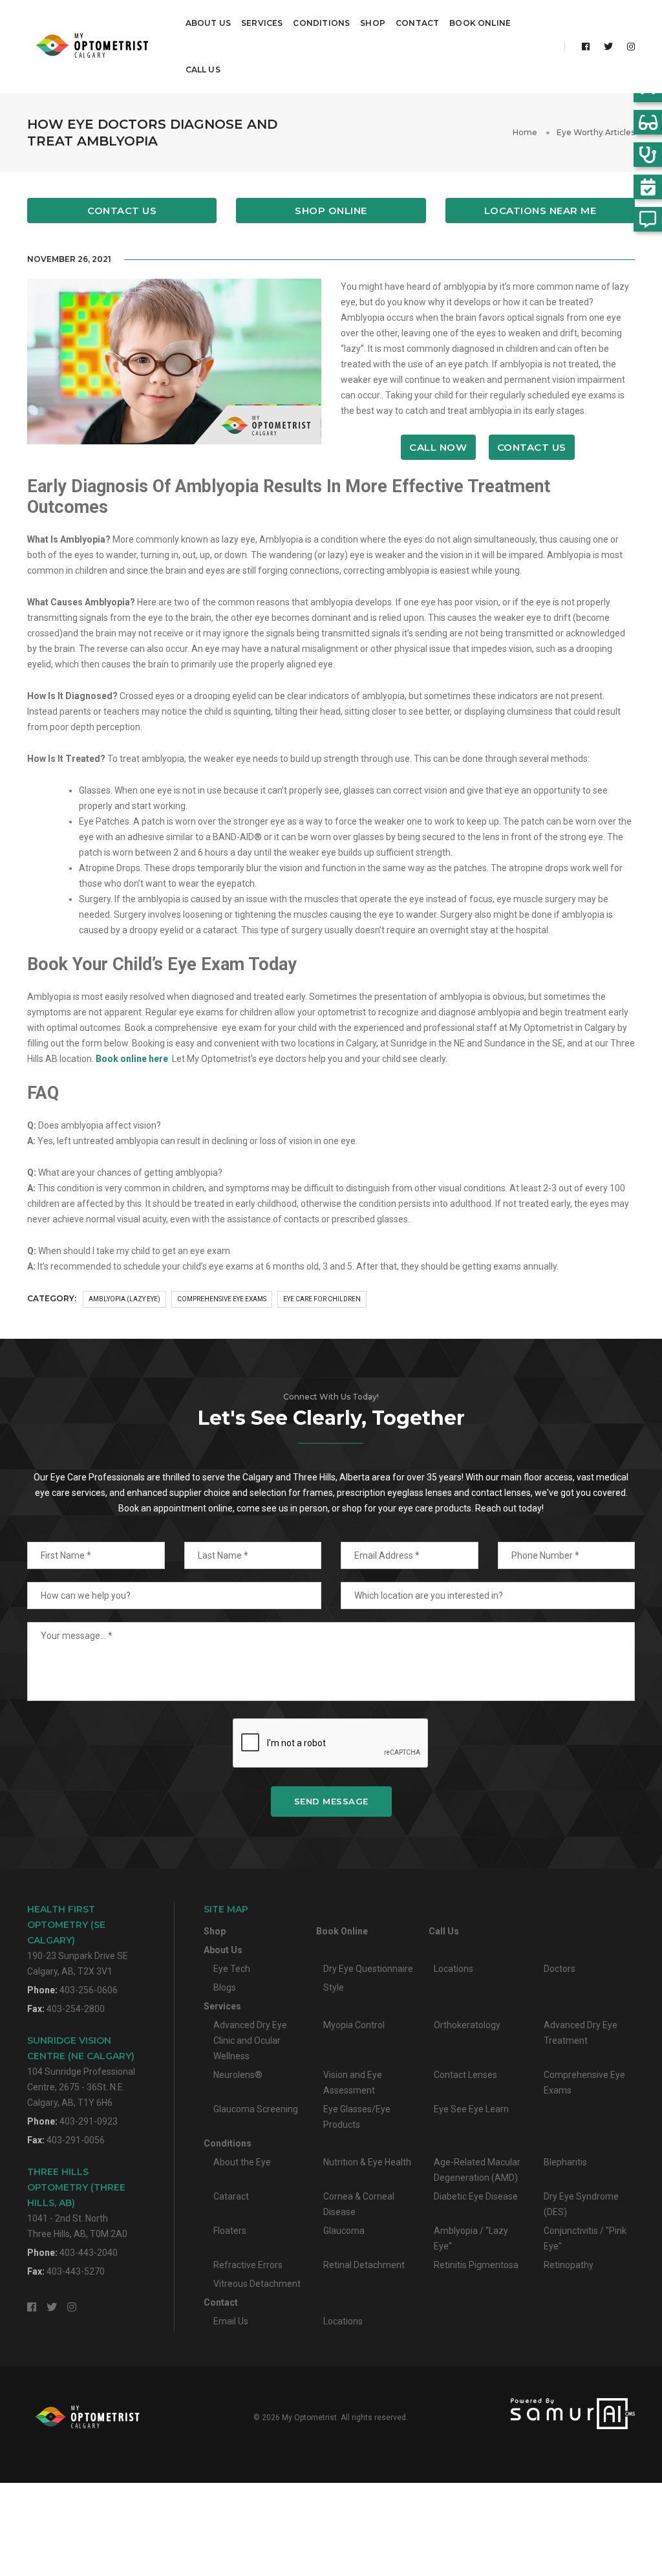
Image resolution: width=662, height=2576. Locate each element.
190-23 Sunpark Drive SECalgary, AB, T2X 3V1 (78, 1940)
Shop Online (331, 211)
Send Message (331, 1801)
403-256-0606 (89, 1990)
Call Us (203, 70)
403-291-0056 (76, 2140)
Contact (417, 23)
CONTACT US (532, 447)
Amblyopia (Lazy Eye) (124, 1299)
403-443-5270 (76, 2271)
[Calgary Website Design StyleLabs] (540, 2414)
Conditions (321, 23)
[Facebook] (586, 47)
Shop (373, 23)
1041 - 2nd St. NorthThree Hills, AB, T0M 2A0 (77, 2203)
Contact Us (122, 211)
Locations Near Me (540, 211)
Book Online (480, 23)
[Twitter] (608, 47)
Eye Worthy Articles (596, 132)
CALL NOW (438, 447)
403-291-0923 (89, 2121)
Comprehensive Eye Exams (222, 1299)
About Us (208, 23)
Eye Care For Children (322, 1299)
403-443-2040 (89, 2253)
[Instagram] (627, 47)
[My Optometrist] (94, 47)
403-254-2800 (76, 2009)
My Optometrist (309, 2418)
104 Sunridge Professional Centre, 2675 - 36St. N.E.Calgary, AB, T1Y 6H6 (81, 2071)
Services (262, 23)
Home (525, 132)
